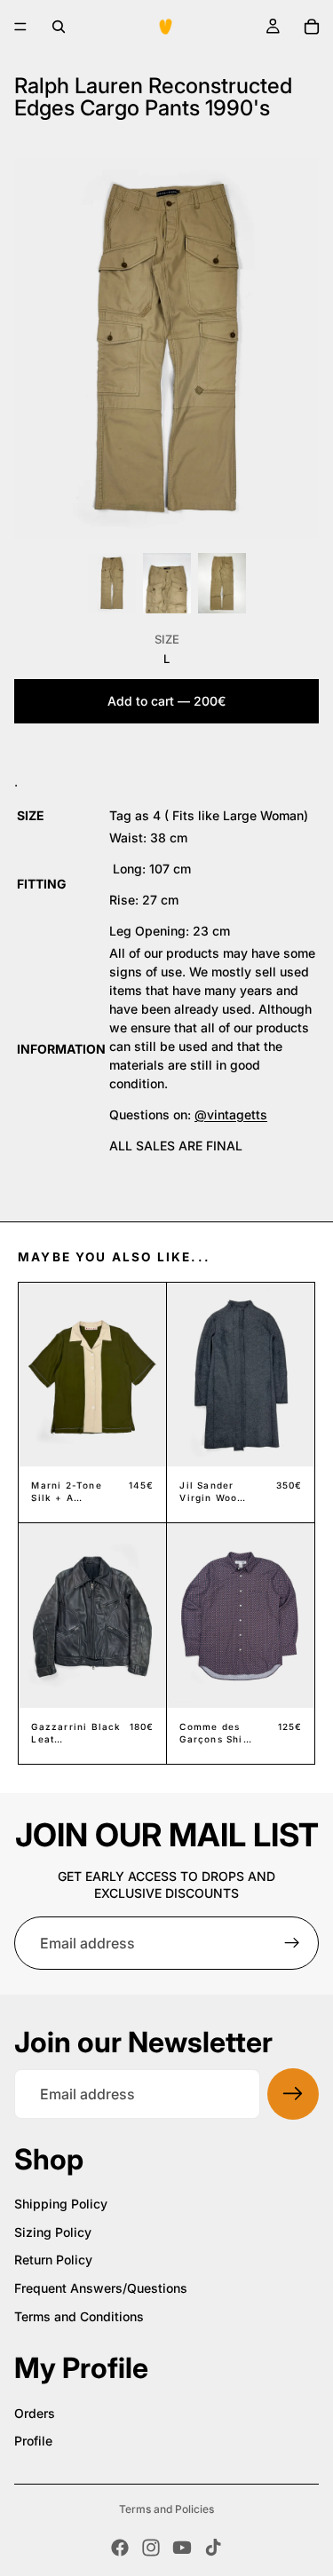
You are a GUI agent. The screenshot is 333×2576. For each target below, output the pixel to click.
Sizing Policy (53, 2232)
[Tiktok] (213, 2548)
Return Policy (53, 2260)
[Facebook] (120, 2548)
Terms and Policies (166, 2509)
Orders (35, 2413)
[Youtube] (182, 2548)
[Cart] (312, 27)
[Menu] (20, 27)
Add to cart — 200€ (166, 701)
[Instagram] (151, 2548)
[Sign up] (292, 1943)
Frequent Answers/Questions (101, 2288)
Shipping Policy (61, 2204)
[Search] (59, 27)
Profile (33, 2441)
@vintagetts (231, 1114)
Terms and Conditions (79, 2316)
